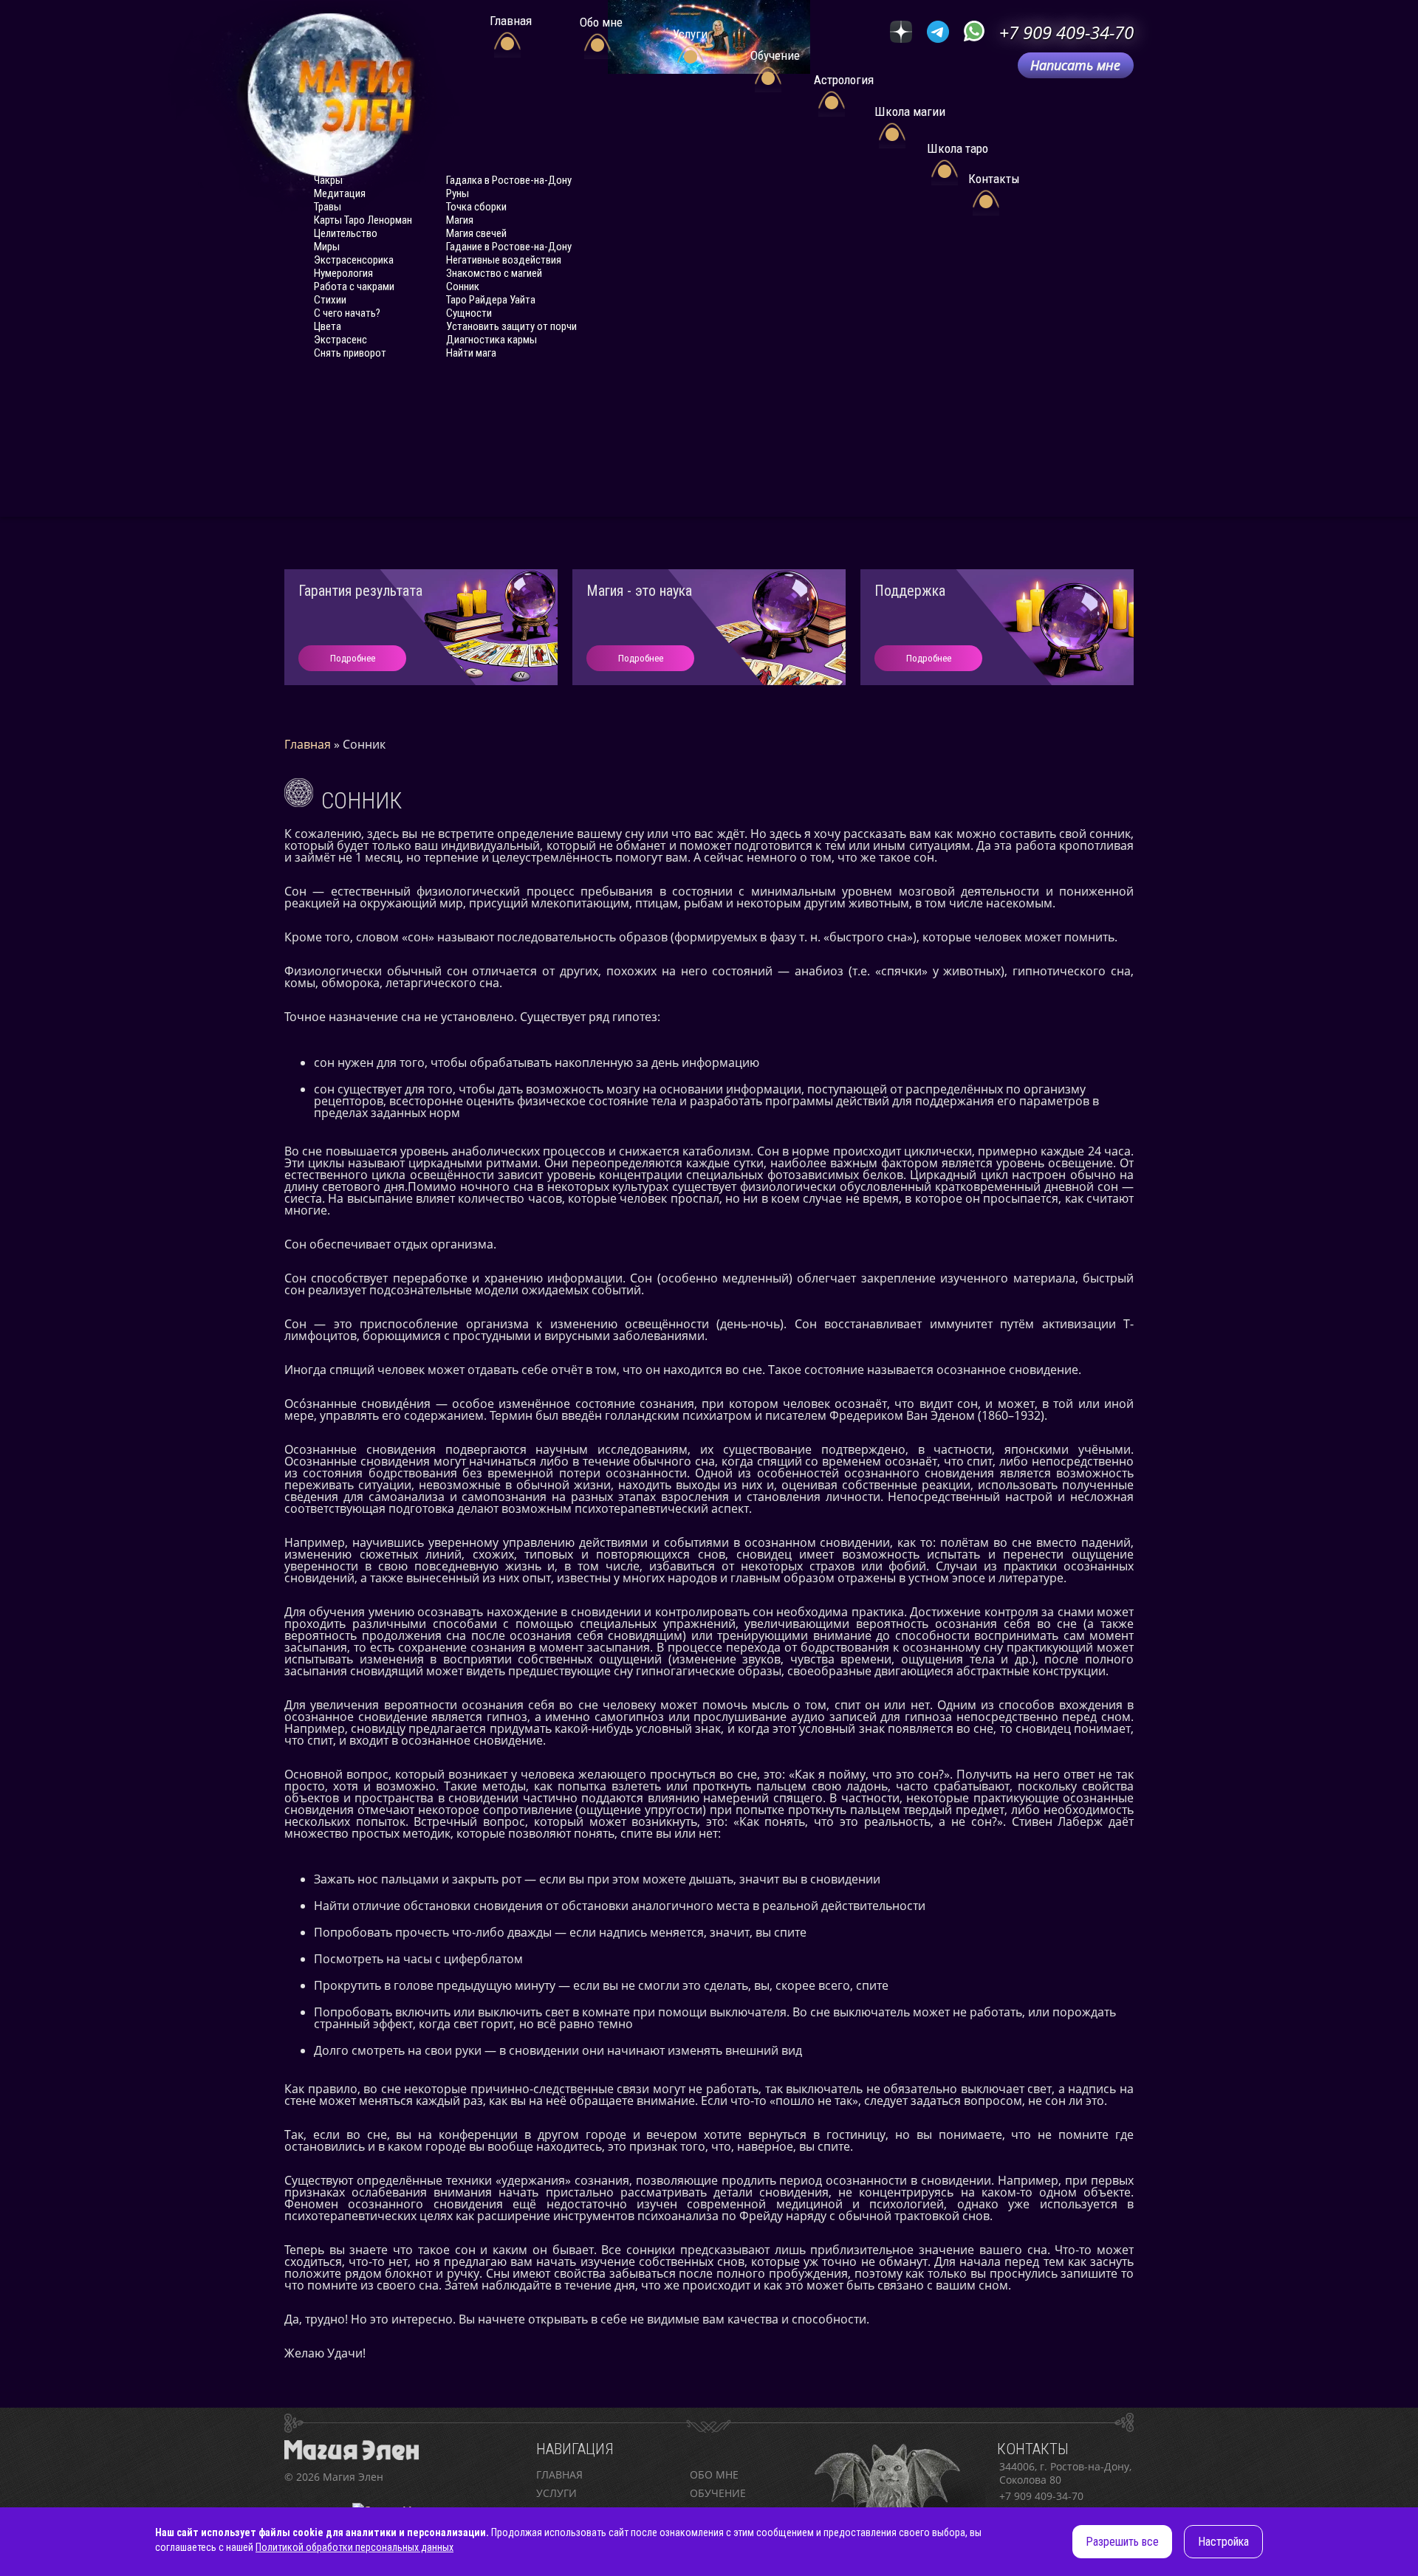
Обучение (718, 2493)
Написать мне (1075, 65)
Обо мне (714, 2474)
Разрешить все (1122, 2542)
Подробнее (353, 658)
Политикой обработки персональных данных (354, 2547)
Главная (559, 2474)
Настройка (1223, 2542)
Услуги (556, 2493)
